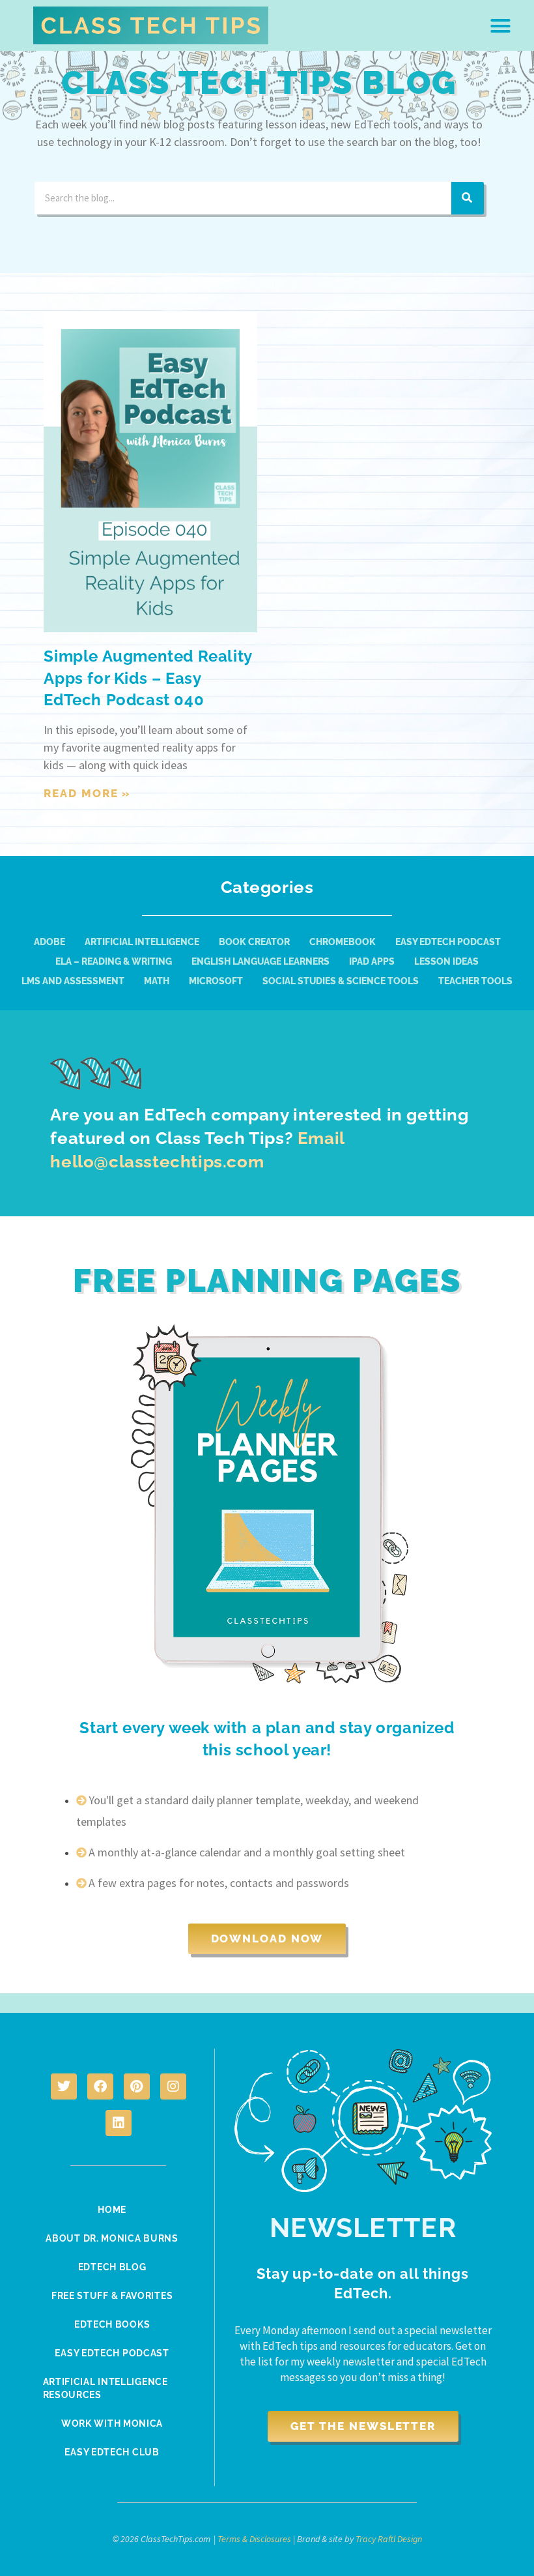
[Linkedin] (119, 2123)
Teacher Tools (475, 981)
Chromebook (343, 942)
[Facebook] (100, 2086)
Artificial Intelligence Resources (105, 2388)
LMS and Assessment (73, 981)
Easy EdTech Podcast (448, 942)
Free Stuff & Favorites (112, 2296)
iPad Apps (372, 961)
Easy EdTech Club (112, 2452)
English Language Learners (260, 961)
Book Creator (254, 942)
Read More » (87, 793)
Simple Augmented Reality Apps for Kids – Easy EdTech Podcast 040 (148, 678)
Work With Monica (112, 2423)
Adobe (49, 942)
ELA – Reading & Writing (114, 961)
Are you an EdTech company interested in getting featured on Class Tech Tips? (259, 1138)
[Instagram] (173, 2086)
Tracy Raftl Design (389, 2539)
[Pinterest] (137, 2086)
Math (157, 981)
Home (112, 2210)
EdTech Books (112, 2324)
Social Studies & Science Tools (341, 981)
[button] (501, 25)
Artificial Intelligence (142, 942)
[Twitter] (64, 2086)
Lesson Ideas (446, 961)
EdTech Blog (112, 2267)
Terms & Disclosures (254, 2539)
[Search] (468, 198)
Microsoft (216, 981)
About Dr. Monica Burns (112, 2238)
